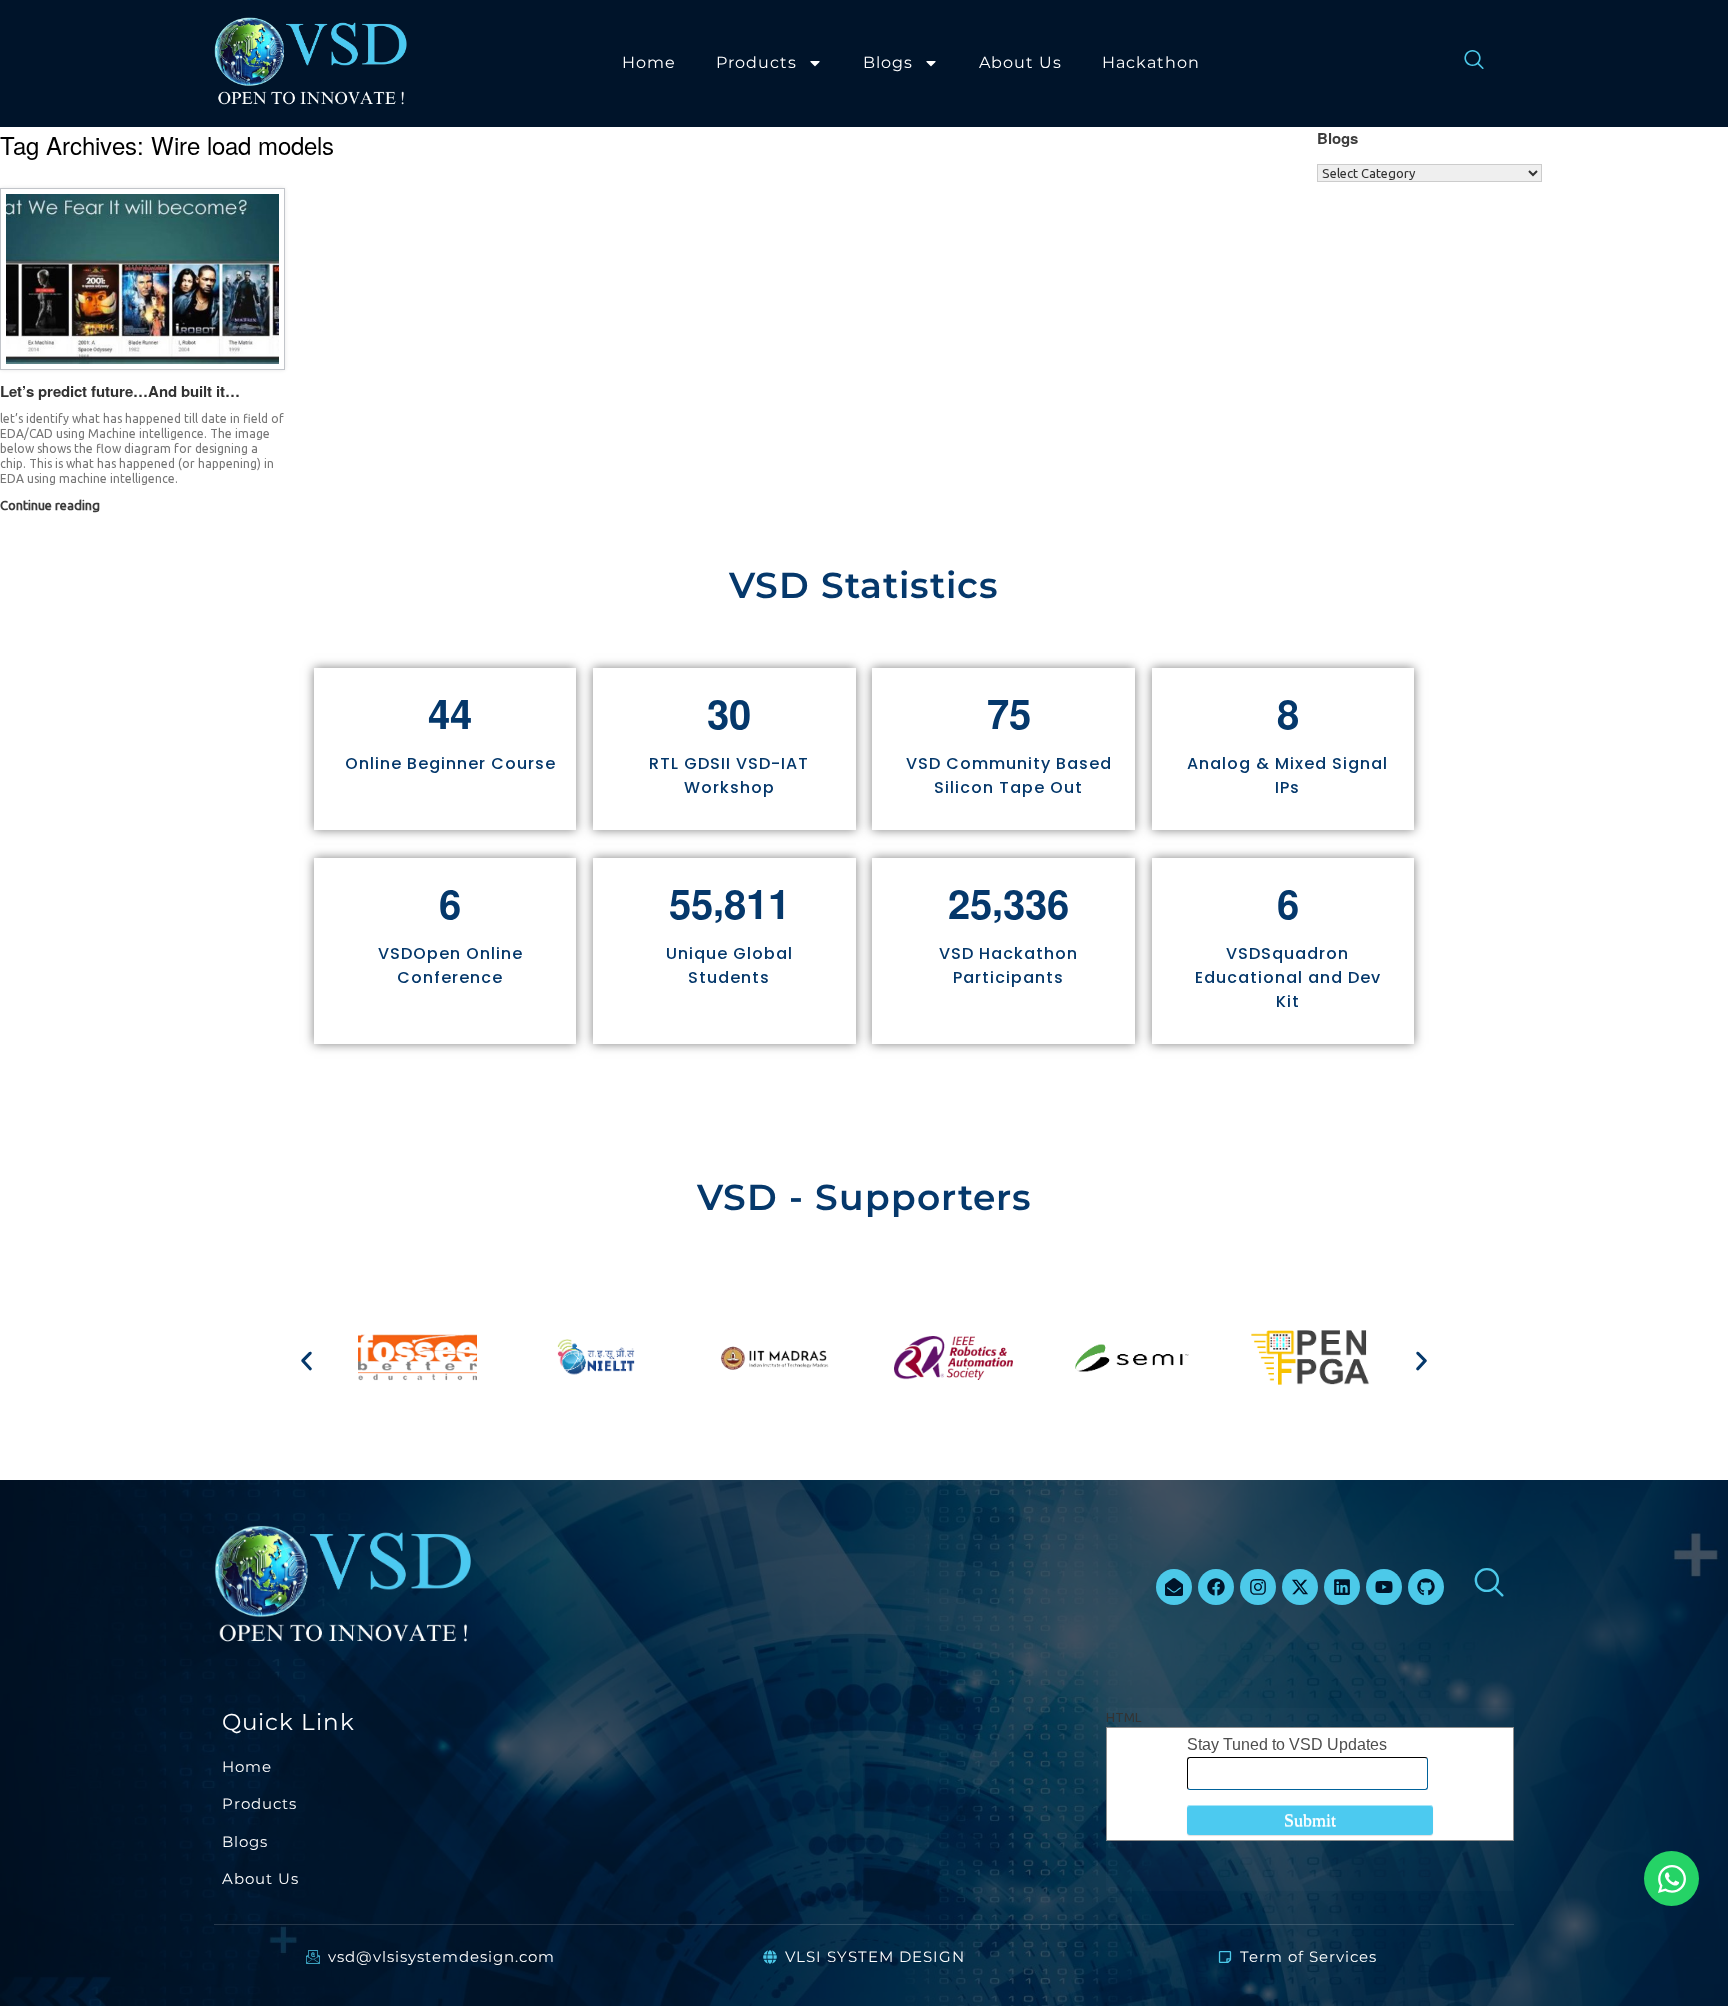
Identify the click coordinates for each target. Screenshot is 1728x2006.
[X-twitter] (1300, 1587)
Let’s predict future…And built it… (120, 391)
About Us (1020, 62)
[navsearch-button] (1464, 63)
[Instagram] (1258, 1587)
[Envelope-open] (1174, 1587)
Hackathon (1151, 62)
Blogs (888, 62)
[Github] (1426, 1587)
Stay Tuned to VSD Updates (1287, 1744)
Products (756, 62)
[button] (306, 1360)
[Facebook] (1216, 1587)
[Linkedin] (1342, 1587)
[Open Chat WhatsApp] (1671, 1878)
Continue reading (51, 505)
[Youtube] (1384, 1587)
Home (649, 62)
